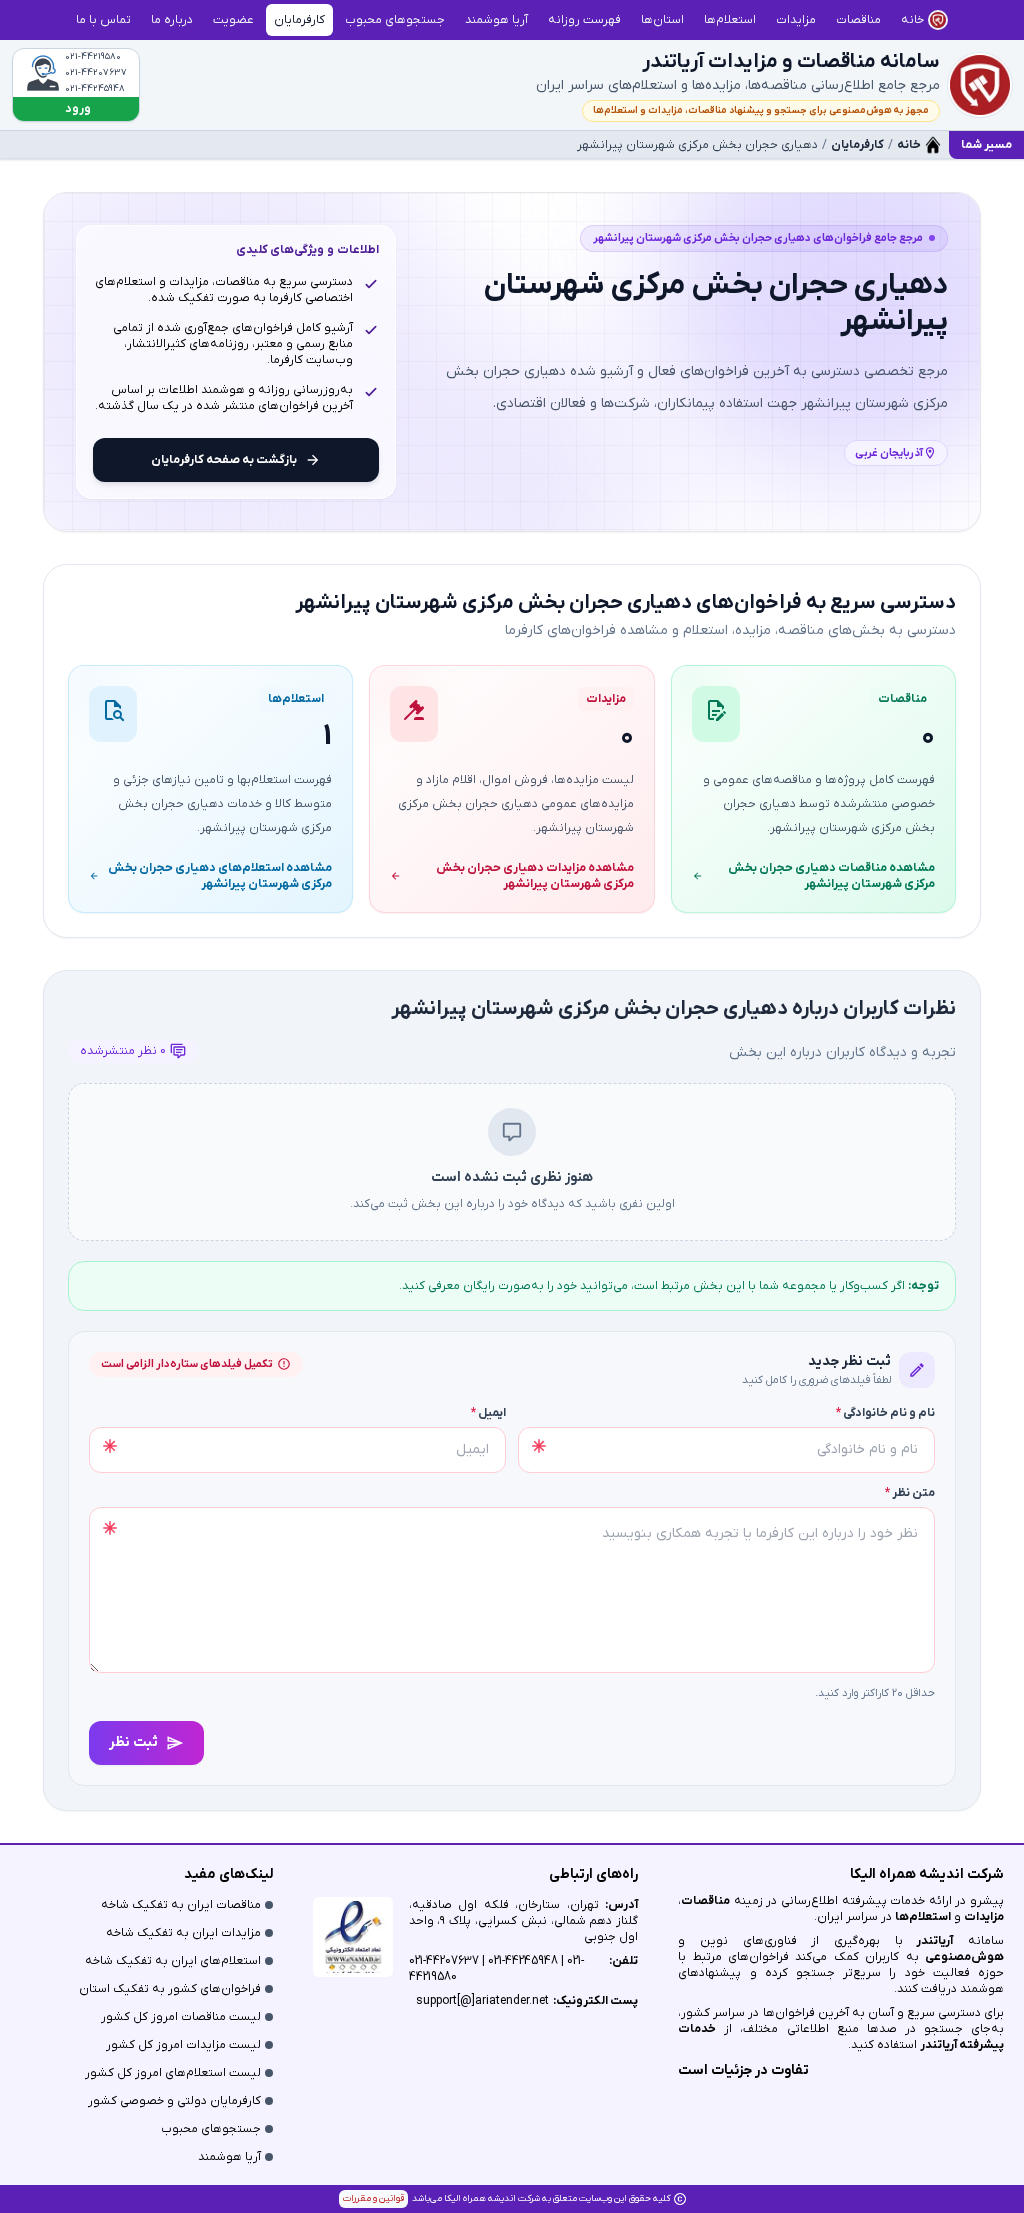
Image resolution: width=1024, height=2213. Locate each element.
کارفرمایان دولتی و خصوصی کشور (174, 2101)
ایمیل (488, 1413)
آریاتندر (928, 1941)
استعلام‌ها (923, 1917)
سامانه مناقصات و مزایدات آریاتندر (791, 62)
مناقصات (705, 1901)
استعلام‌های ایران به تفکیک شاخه (173, 1961)
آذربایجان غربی (889, 453)
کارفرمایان (857, 145)
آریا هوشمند (229, 2157)
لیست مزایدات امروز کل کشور (183, 2045)
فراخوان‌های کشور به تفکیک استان (170, 1989)
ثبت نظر (133, 1742)
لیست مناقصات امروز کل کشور (181, 2017)
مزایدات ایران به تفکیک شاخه (183, 1933)
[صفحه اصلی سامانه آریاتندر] (980, 85)
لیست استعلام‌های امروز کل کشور (173, 2073)
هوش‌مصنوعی (964, 1957)
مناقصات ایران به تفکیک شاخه (181, 1905)
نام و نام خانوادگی (885, 1413)
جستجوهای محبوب (211, 2129)
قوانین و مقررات (373, 2198)
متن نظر (910, 1493)
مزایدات (984, 1917)
